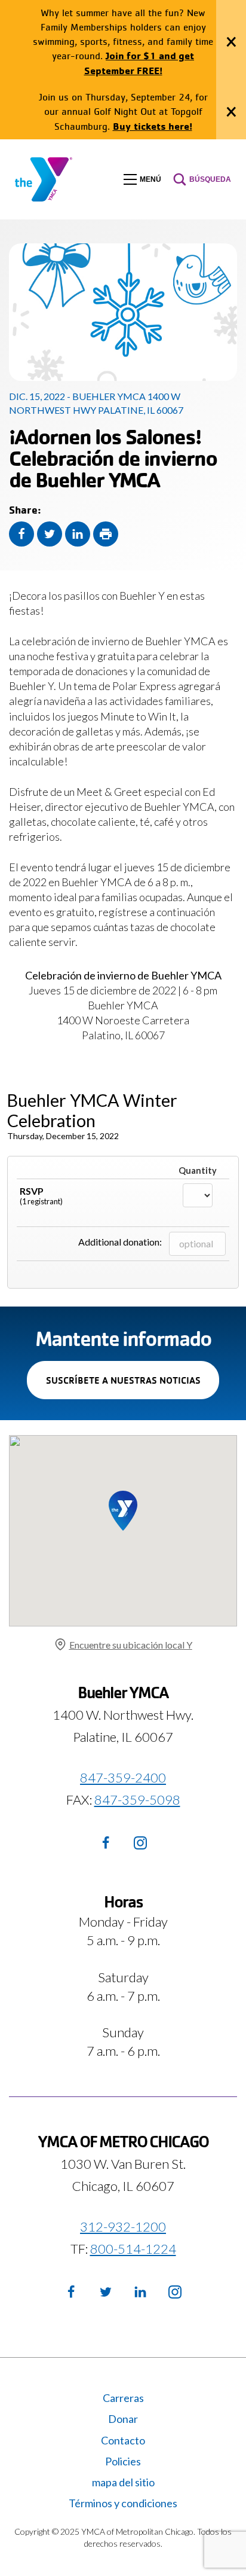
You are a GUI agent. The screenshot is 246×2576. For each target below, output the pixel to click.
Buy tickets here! (153, 126)
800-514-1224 (133, 2248)
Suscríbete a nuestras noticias (133, 1386)
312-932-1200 (123, 2226)
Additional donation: (120, 1242)
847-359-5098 (137, 1800)
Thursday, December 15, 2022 (63, 1136)
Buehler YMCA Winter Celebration (92, 1110)
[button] (142, 179)
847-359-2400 (123, 1777)
